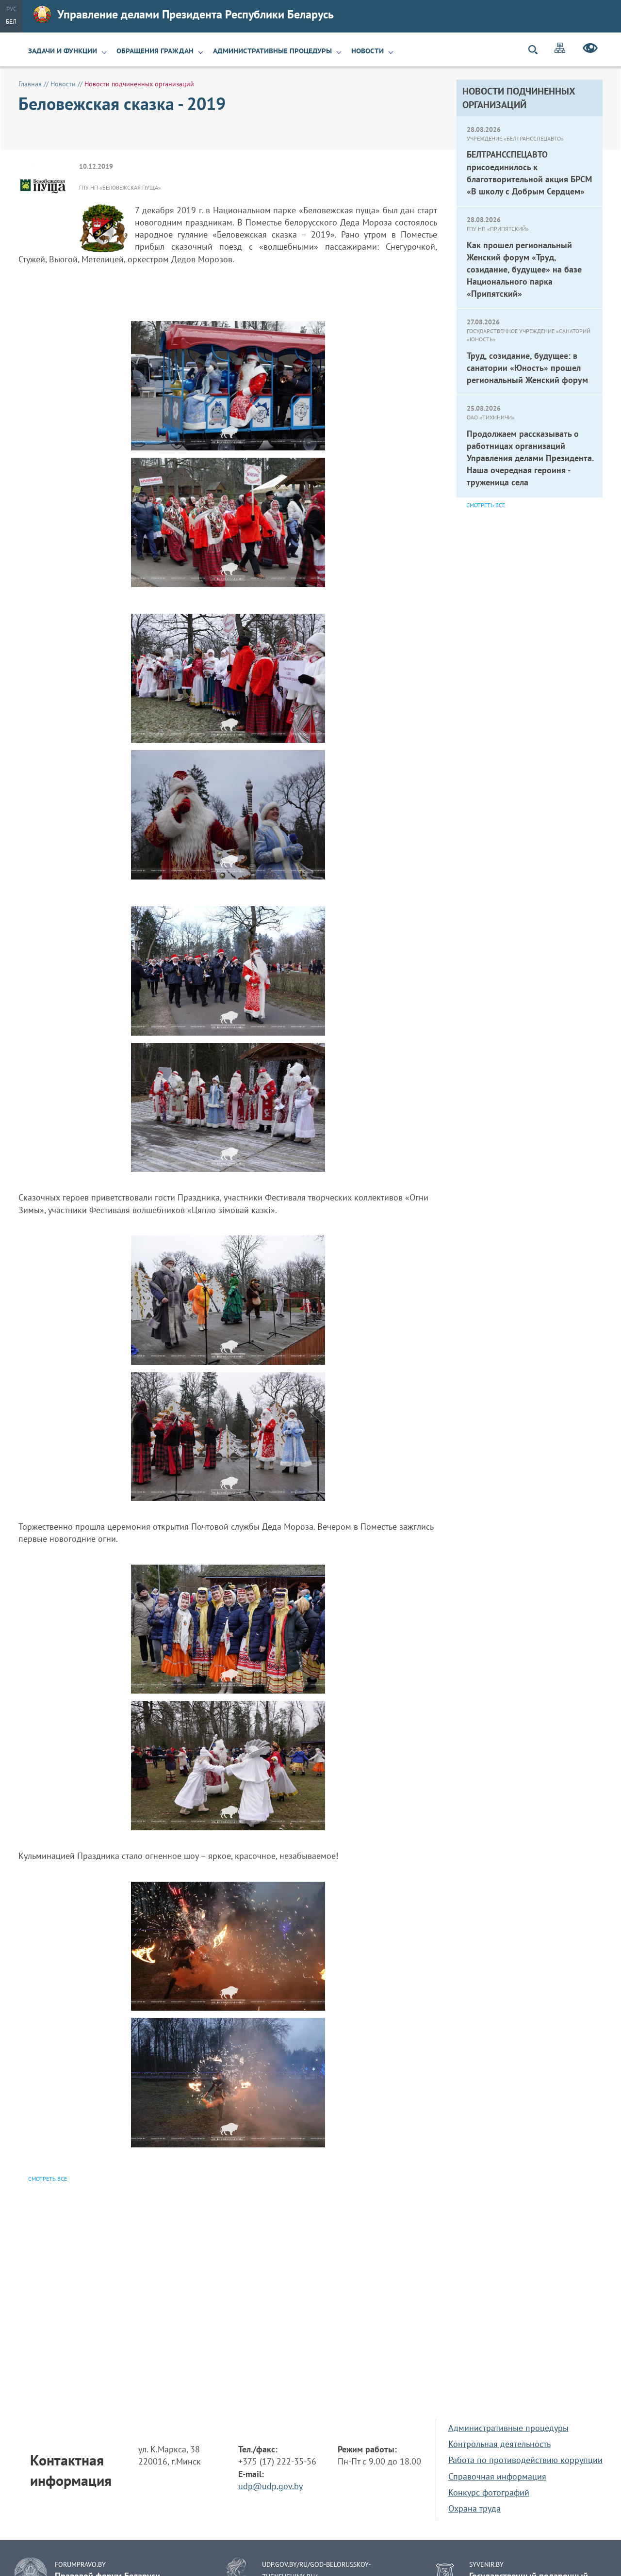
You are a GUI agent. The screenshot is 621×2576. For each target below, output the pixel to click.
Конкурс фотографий (489, 2492)
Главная (30, 84)
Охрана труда (474, 2508)
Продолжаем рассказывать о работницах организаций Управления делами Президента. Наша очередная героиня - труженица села (530, 458)
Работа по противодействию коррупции (525, 2460)
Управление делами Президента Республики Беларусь (196, 14)
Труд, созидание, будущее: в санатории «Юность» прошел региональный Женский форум (527, 368)
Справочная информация (497, 2476)
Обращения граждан (155, 51)
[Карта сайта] (560, 49)
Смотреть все (486, 505)
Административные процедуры (272, 51)
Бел (11, 22)
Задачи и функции (63, 51)
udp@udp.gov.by (270, 2486)
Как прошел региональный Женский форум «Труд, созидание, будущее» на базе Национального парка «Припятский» (524, 270)
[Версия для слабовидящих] (590, 49)
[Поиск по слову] (537, 50)
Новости (368, 51)
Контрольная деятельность (499, 2444)
